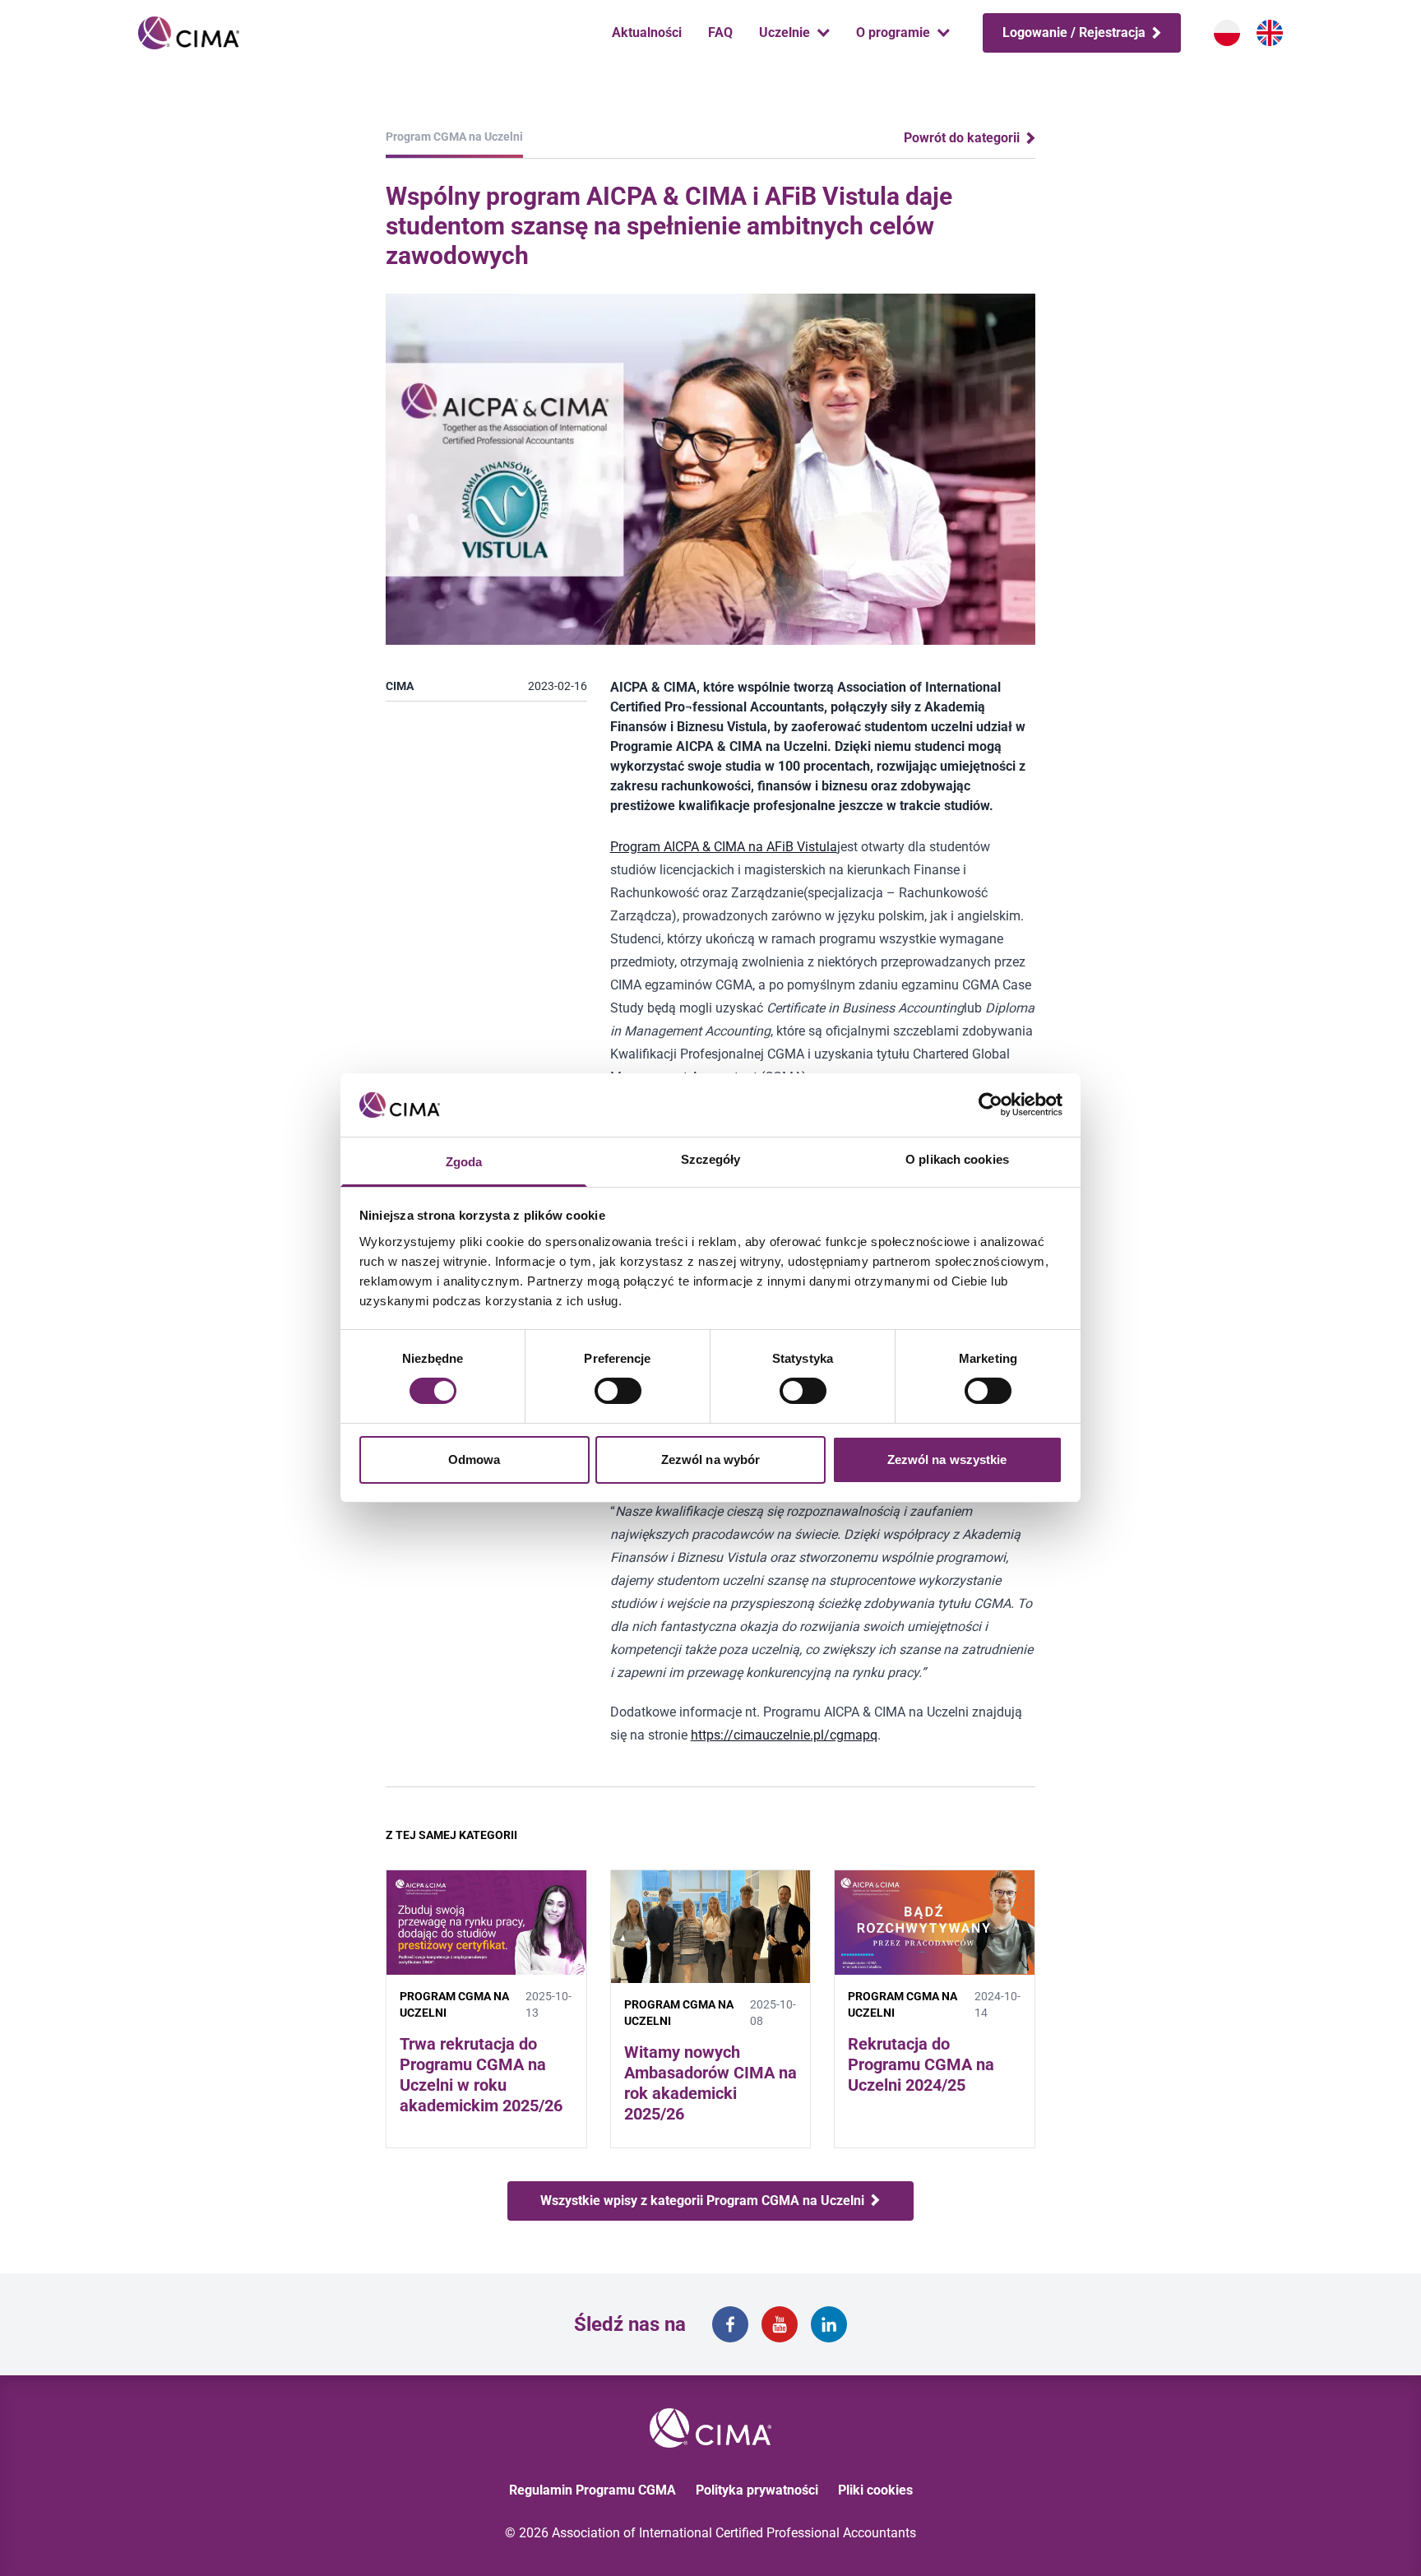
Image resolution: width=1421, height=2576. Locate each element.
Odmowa (474, 1459)
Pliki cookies (875, 2490)
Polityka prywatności (757, 2490)
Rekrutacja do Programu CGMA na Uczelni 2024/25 (921, 2064)
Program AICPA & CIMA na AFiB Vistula (724, 847)
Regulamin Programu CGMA (592, 2490)
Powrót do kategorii (963, 138)
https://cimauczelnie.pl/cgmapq (784, 1735)
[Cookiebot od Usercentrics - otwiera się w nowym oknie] (991, 1105)
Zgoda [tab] (464, 1162)
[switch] (618, 1391)
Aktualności (647, 32)
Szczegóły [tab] (711, 1159)
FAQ (720, 32)
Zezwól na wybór (711, 1459)
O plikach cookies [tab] (957, 1159)
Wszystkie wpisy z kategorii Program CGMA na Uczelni (704, 2201)
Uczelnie (785, 32)
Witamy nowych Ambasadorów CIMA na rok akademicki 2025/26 (710, 2083)
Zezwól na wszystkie (947, 1459)
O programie (893, 32)
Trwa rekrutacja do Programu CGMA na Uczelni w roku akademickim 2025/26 (481, 2075)
